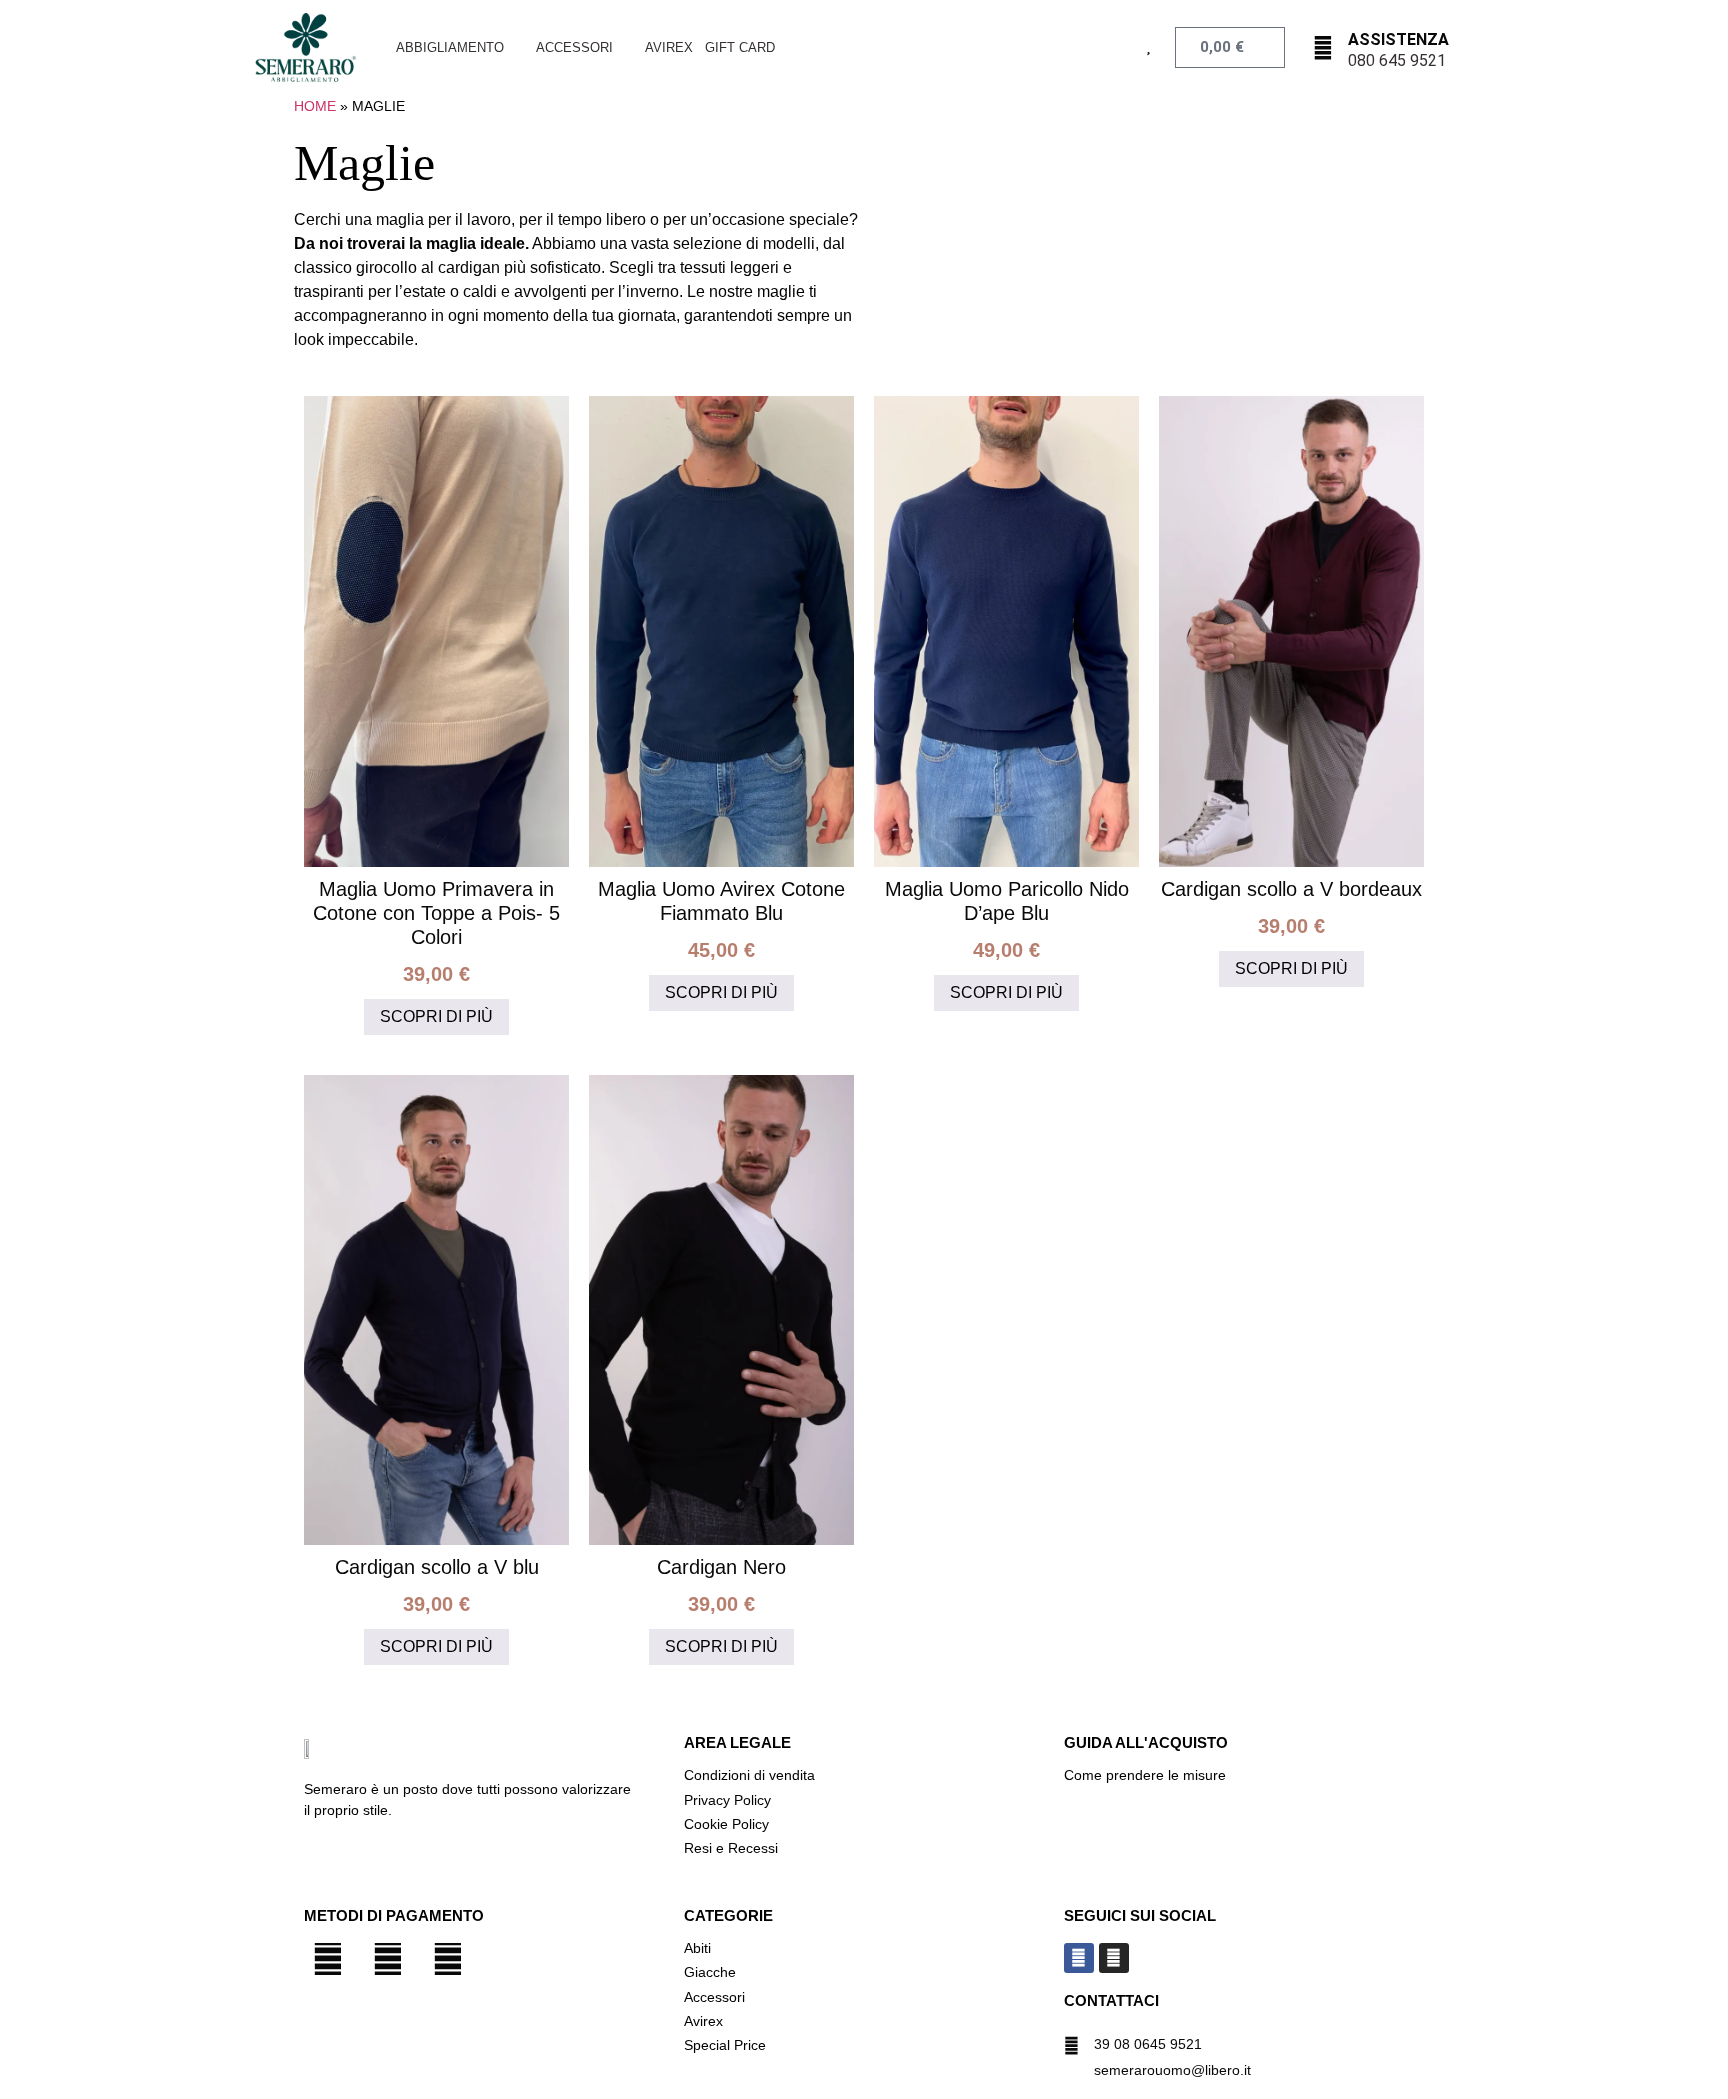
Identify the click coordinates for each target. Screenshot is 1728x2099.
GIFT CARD (740, 47)
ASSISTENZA (1398, 39)
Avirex (703, 2021)
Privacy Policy (729, 1800)
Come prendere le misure (1145, 1775)
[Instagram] (1114, 1958)
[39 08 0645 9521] (1071, 2045)
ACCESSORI (574, 47)
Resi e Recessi (731, 1848)
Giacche (710, 1972)
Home (315, 106)
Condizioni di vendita (749, 1775)
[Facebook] (1079, 1958)
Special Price (725, 2045)
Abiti (697, 1948)
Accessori (714, 1997)
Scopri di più (436, 1016)
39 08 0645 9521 (1148, 2044)
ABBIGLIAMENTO (450, 47)
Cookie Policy (726, 1824)
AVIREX (669, 47)
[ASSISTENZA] (1323, 48)
